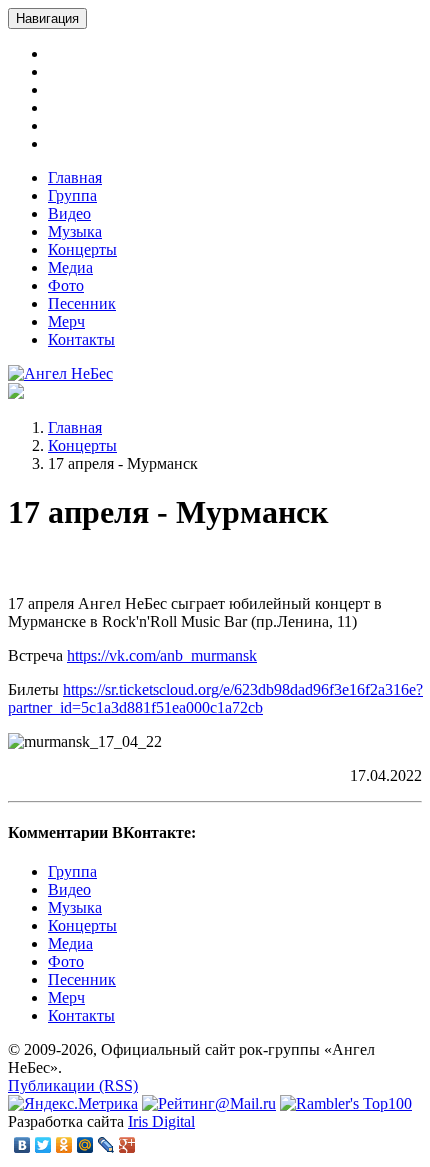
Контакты (81, 339)
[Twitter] (43, 1145)
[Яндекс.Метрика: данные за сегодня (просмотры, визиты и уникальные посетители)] (73, 1104)
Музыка (75, 231)
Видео (69, 213)
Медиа (70, 267)
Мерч (66, 321)
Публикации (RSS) (73, 1085)
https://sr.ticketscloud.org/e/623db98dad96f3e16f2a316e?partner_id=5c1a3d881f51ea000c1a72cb (215, 698)
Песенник (82, 303)
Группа (72, 195)
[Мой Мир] (85, 1145)
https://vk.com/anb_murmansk (162, 655)
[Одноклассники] (64, 1145)
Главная (75, 177)
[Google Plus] (127, 1145)
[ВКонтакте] (22, 1145)
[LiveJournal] (106, 1145)
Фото (66, 285)
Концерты (82, 249)
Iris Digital (161, 1121)
